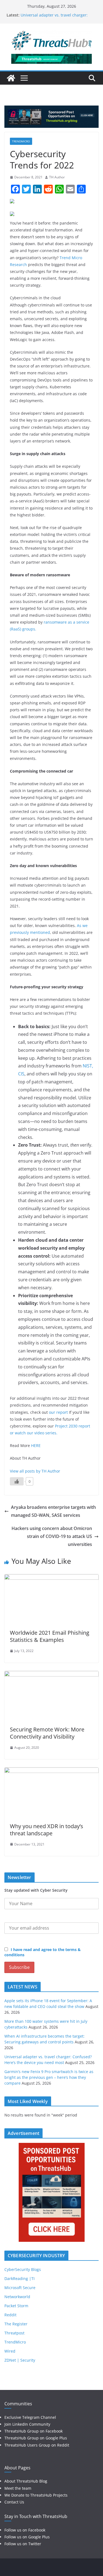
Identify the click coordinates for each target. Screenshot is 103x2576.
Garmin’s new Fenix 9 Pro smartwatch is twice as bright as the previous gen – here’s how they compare (49, 2077)
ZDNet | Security (20, 2360)
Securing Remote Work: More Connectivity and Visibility (47, 1733)
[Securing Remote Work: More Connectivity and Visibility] (51, 1675)
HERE (36, 1445)
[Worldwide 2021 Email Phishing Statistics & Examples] (51, 1578)
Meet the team (18, 2488)
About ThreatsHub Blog (26, 2481)
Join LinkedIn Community (27, 2424)
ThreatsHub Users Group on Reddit (37, 2445)
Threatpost (14, 2333)
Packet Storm (16, 2306)
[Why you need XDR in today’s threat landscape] (51, 1771)
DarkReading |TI (20, 2278)
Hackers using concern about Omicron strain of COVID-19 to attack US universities (52, 1536)
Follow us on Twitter (23, 2544)
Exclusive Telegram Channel (30, 2417)
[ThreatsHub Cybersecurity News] (11, 78)
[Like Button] (17, 1481)
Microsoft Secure (20, 2288)
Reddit (10, 2315)
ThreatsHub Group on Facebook (34, 2431)
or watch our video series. (34, 1433)
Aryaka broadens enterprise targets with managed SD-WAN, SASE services (53, 1511)
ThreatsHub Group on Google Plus (36, 2438)
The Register (16, 2324)
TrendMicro (21, 141)
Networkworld (17, 2297)
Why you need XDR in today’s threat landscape (47, 1830)
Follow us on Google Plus (27, 2537)
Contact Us (14, 2502)
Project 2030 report (73, 1426)
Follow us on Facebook (25, 2530)
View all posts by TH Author (35, 1471)
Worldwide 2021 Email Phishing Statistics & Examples (50, 1636)
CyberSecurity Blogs (23, 2269)
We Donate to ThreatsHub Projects (36, 2495)
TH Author (57, 177)
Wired (10, 2351)
